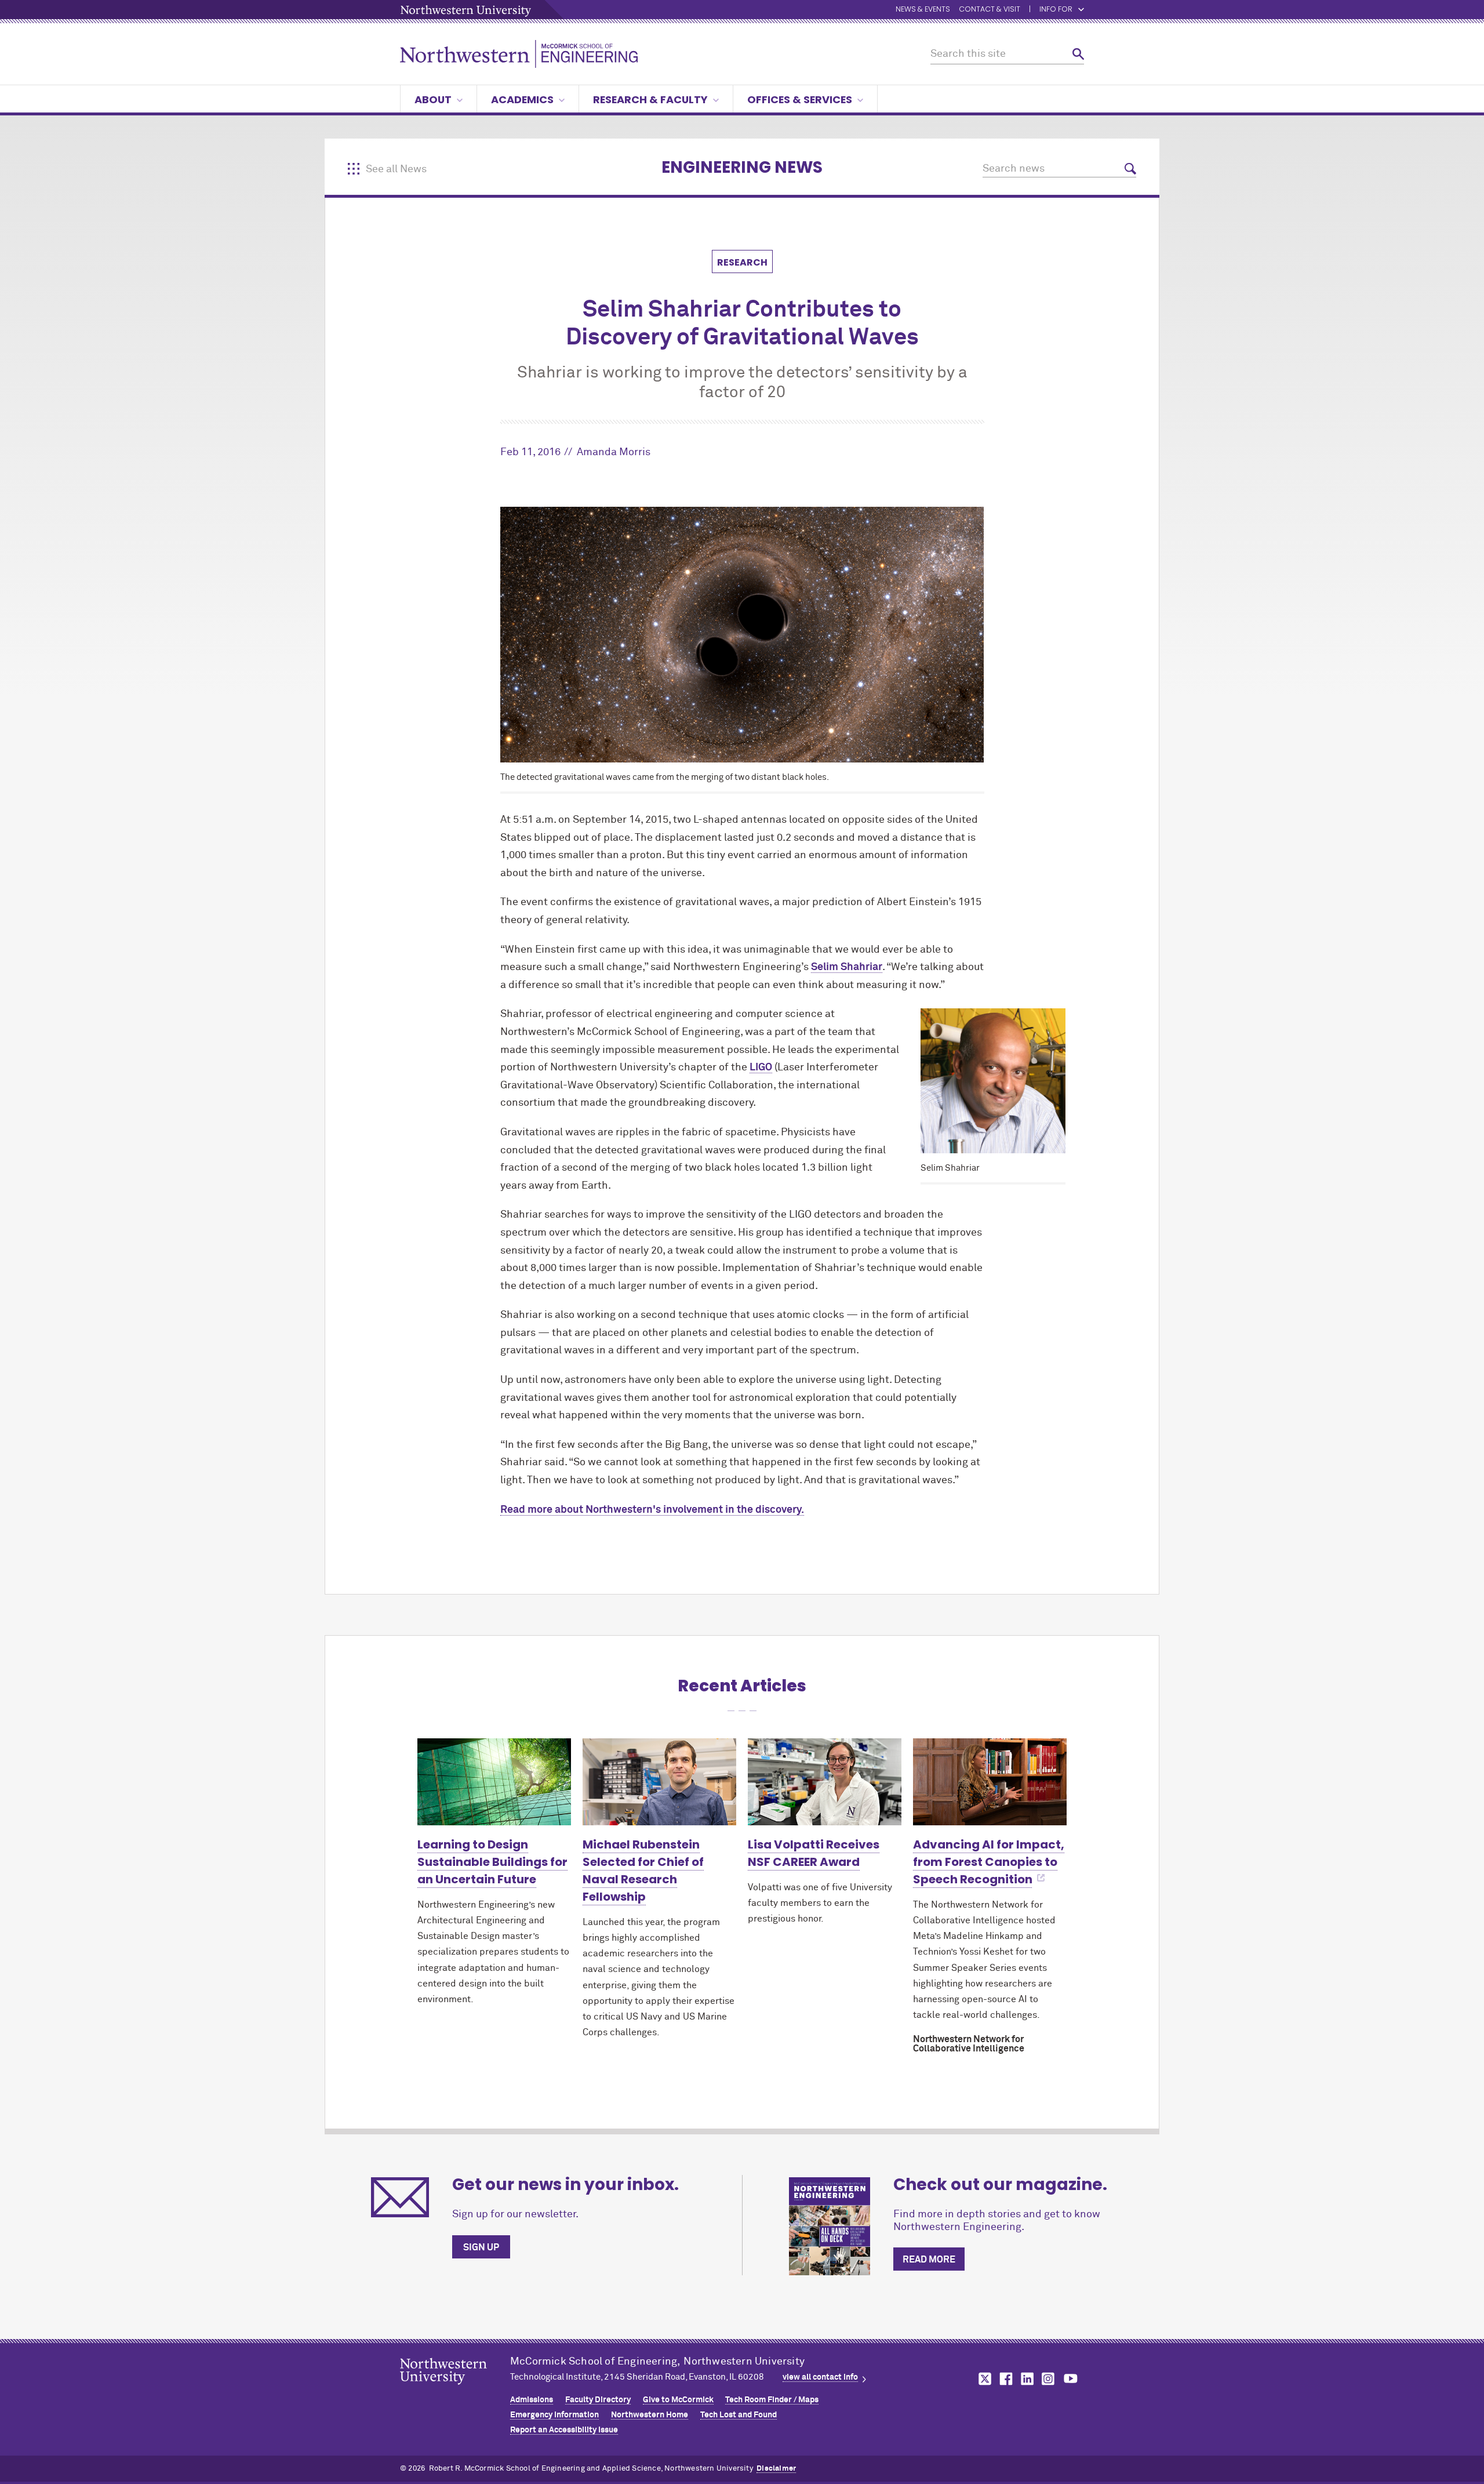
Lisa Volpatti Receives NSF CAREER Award (814, 1853)
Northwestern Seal (455, 2389)
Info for (1056, 10)
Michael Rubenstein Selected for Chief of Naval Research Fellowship (643, 1871)
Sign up (481, 2247)
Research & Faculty (650, 99)
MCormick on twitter (983, 2379)
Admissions (532, 2400)
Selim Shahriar (847, 967)
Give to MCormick (678, 2400)
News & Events (923, 10)
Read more (929, 2260)
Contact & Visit (990, 10)
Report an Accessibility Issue (564, 2430)
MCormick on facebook (1005, 2379)
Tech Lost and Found (739, 2415)
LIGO (761, 1067)
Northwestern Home (650, 2415)
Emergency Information (554, 2415)
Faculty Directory (598, 2400)
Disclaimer (776, 2469)
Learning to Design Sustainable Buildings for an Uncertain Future (492, 1862)
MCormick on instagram (1049, 2379)
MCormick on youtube (1071, 2379)
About (433, 99)
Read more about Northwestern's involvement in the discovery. (652, 1510)
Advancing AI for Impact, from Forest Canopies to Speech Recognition (989, 1862)
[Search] (1078, 54)
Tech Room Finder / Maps (772, 2400)
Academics (522, 99)
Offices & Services (800, 99)
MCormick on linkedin (1027, 2379)
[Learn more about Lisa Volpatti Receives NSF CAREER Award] (825, 1782)
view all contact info (820, 2377)
